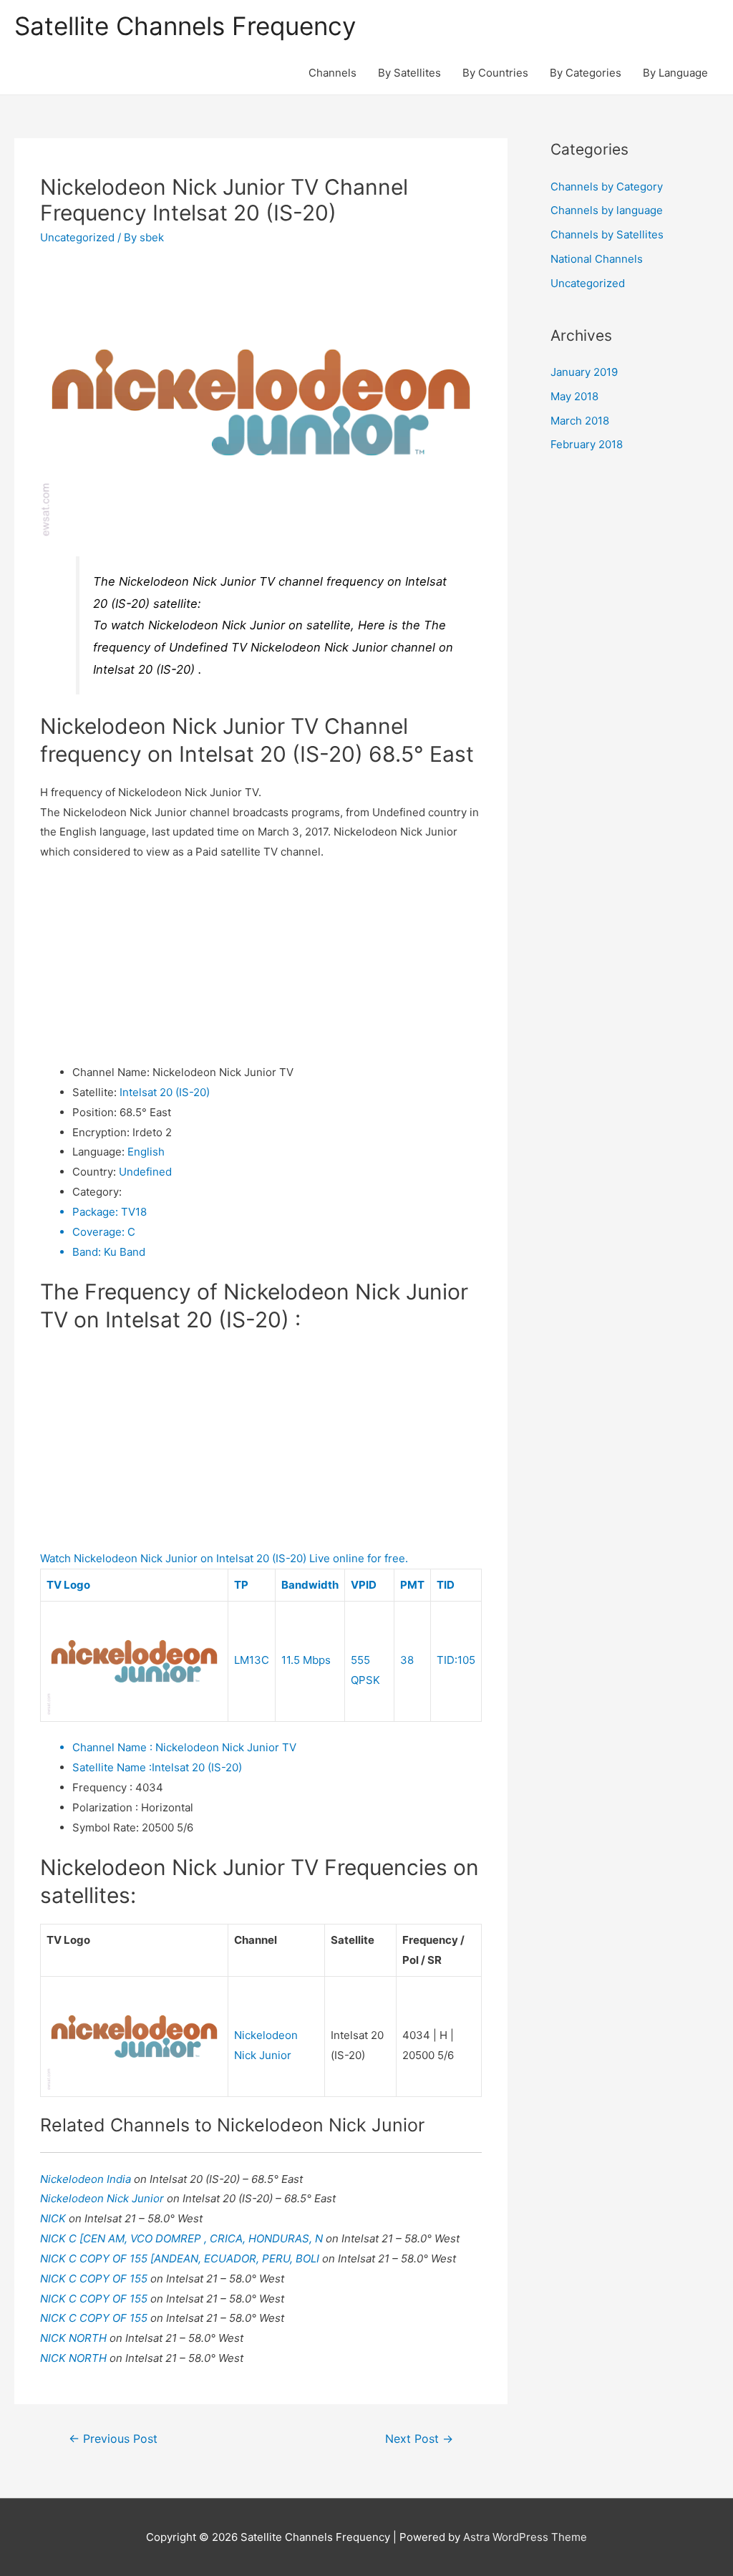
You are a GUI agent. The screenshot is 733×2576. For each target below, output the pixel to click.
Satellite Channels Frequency (185, 26)
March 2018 (580, 421)
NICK (54, 2218)
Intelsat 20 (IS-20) (165, 1092)
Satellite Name (112, 1767)
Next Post (419, 2439)
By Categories (586, 73)
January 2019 (584, 372)
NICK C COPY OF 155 (95, 2279)
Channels (332, 73)
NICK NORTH (75, 2338)
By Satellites (409, 73)
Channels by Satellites (607, 234)
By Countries (495, 73)
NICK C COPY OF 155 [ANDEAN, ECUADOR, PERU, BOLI (181, 2258)
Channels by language (607, 210)
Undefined (145, 1172)
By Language (675, 73)
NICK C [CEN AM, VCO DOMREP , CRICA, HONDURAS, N (183, 2238)
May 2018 (574, 396)
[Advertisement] (261, 962)
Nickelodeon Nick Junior (103, 2198)
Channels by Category (607, 187)
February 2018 (587, 444)
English (146, 1152)
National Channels (597, 259)
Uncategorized (77, 237)
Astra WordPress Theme (525, 2537)
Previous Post (113, 2439)
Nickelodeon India (87, 2179)
